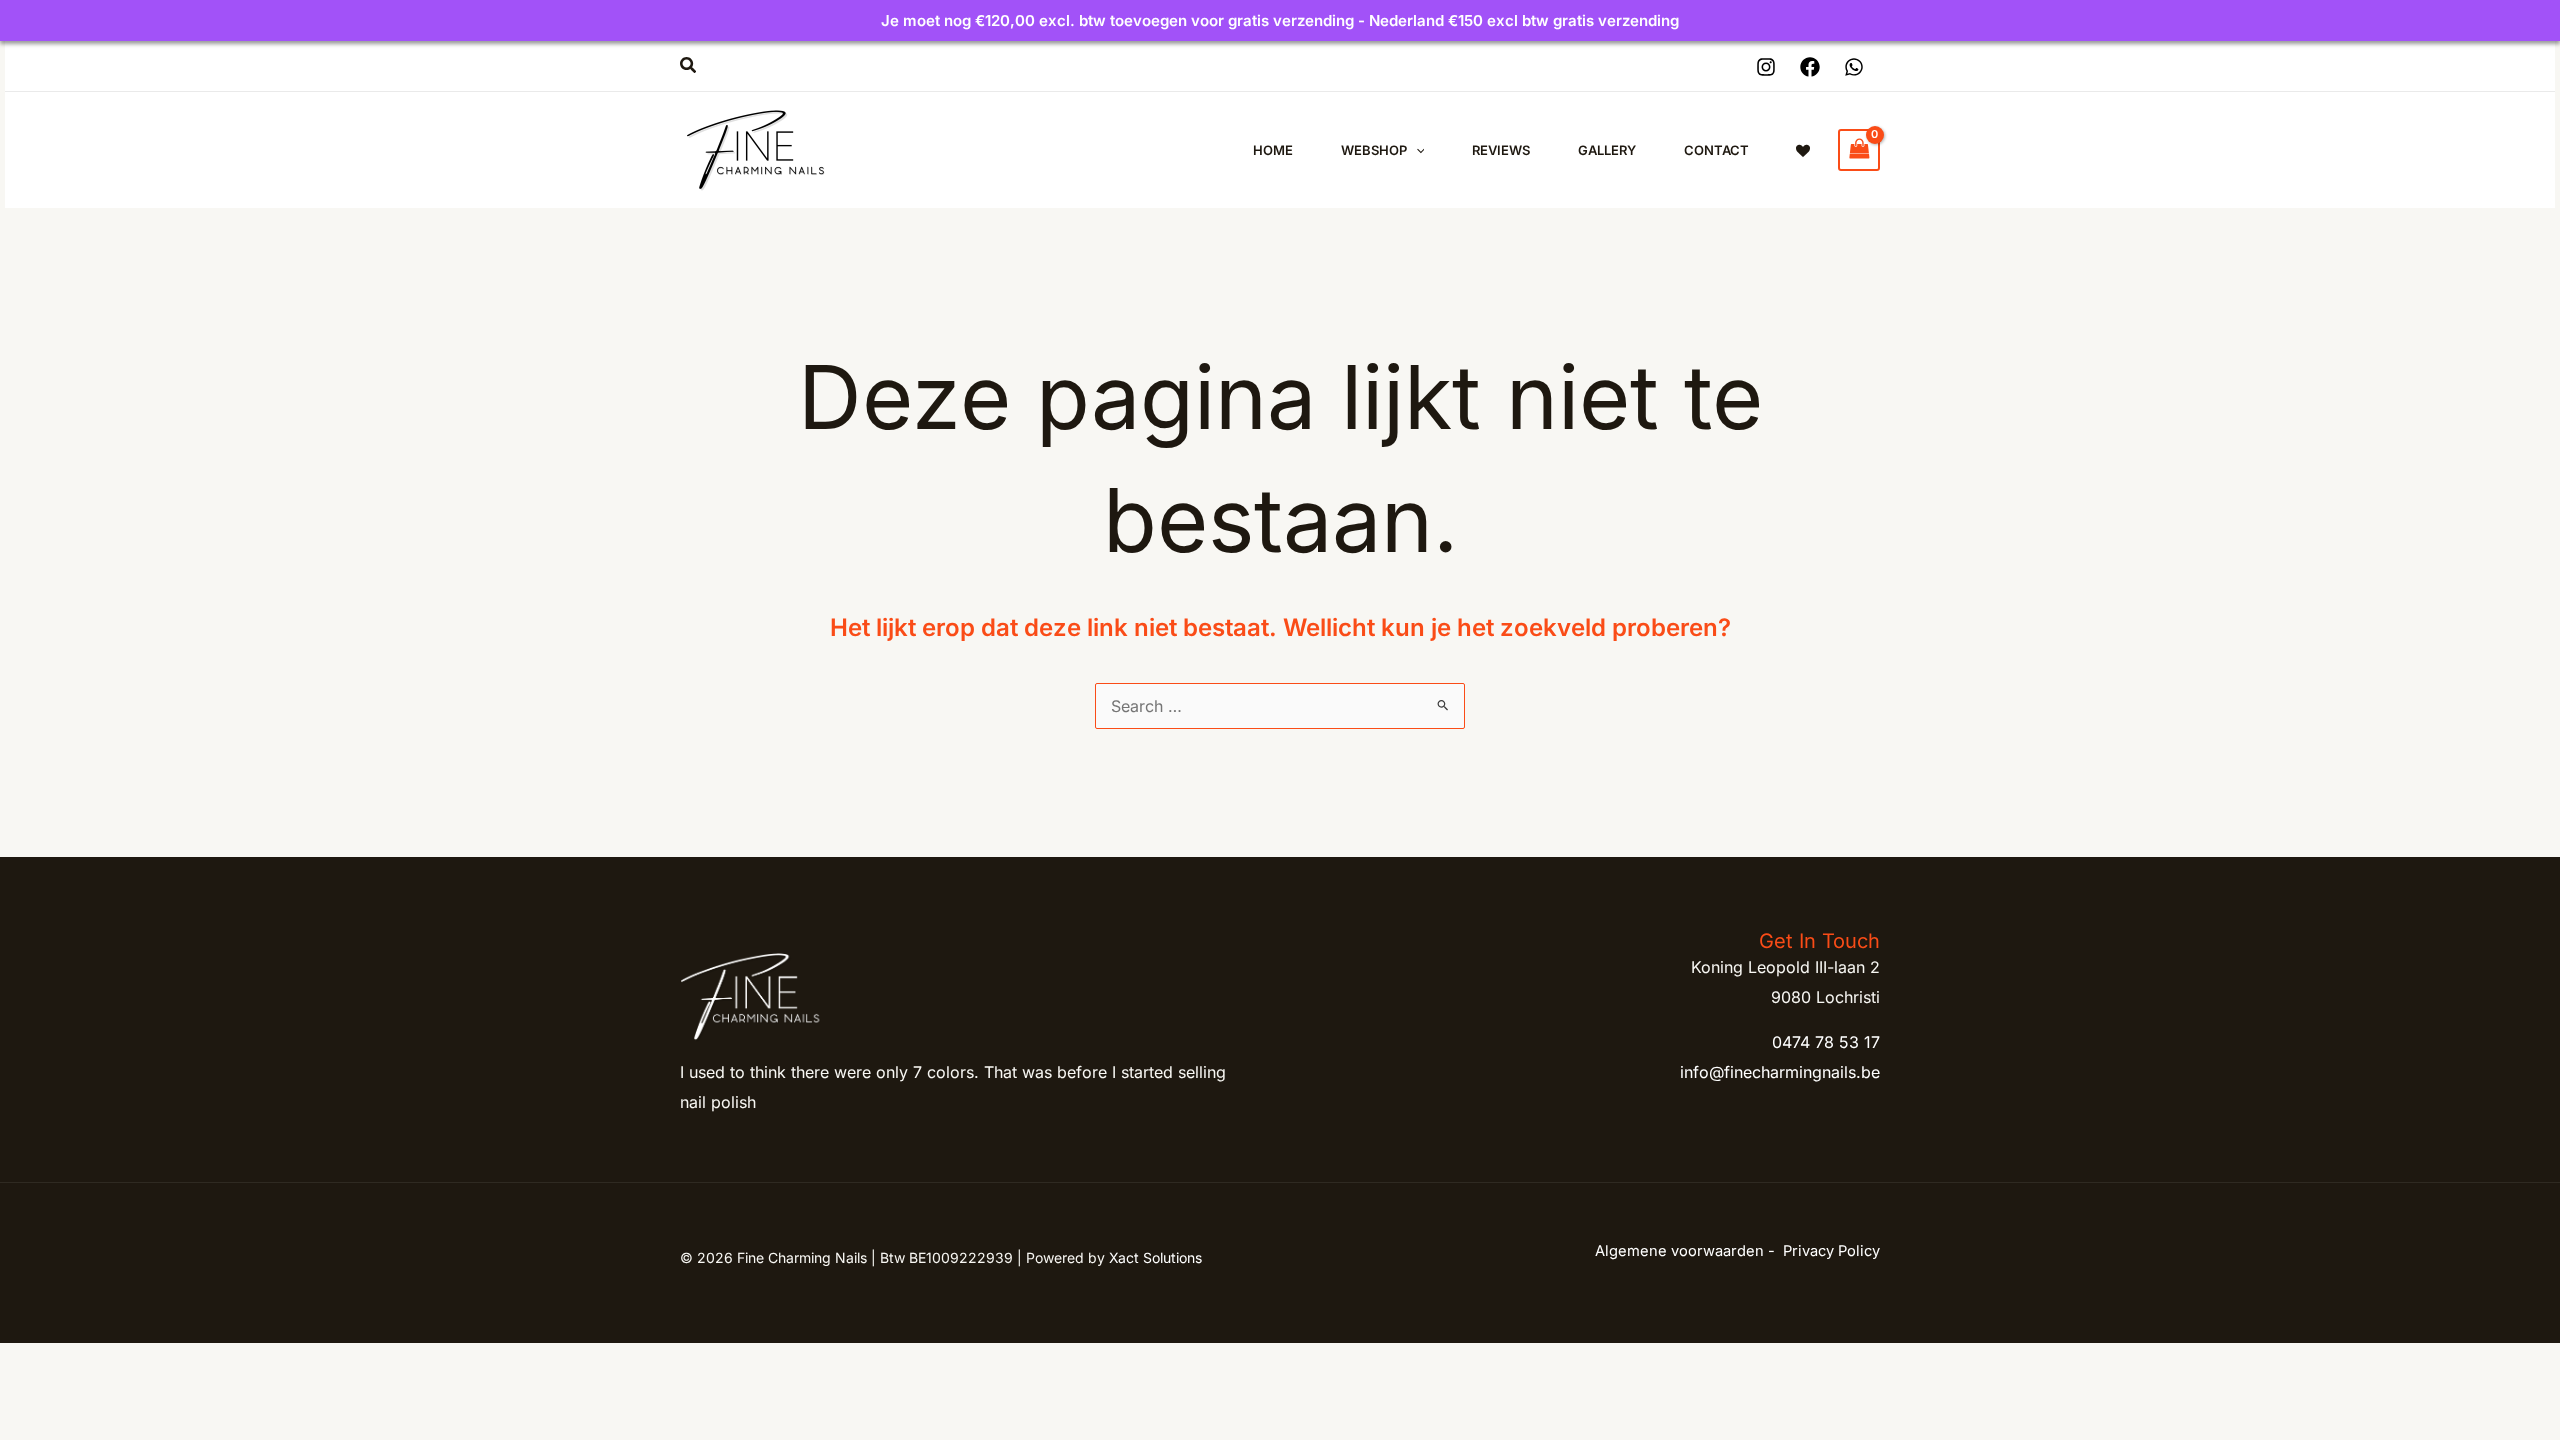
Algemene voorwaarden (1679, 1251)
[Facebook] (1810, 67)
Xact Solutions (1155, 1257)
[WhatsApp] (1854, 67)
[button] (689, 65)
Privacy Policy (1831, 1251)
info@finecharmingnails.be (1780, 1072)
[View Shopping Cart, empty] (1859, 149)
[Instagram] (1766, 67)
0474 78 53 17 (1826, 1042)
